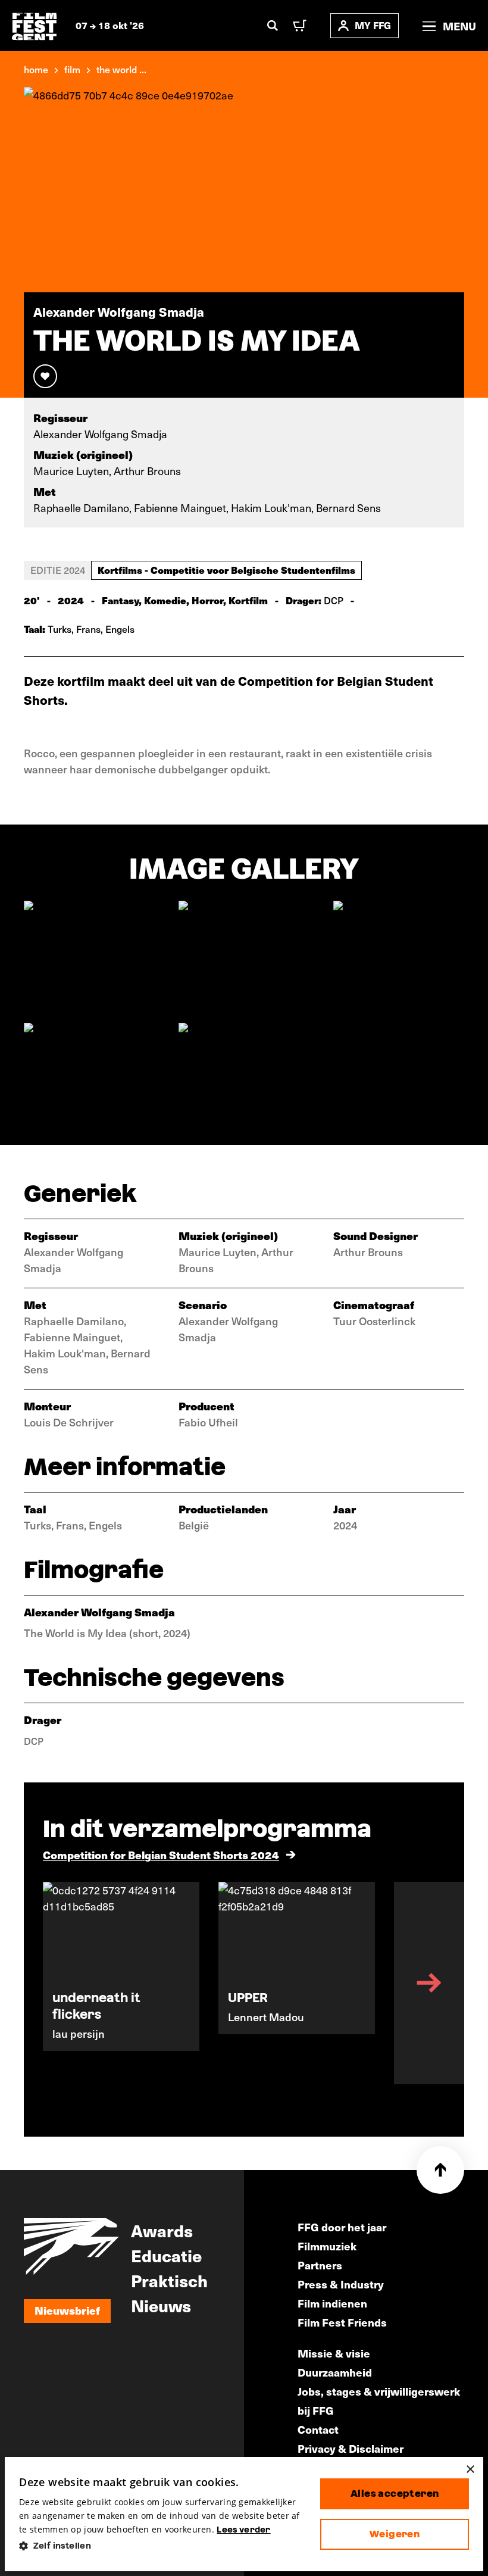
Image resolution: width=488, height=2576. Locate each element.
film (72, 69)
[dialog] (244, 2514)
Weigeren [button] (395, 2534)
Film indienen (332, 2303)
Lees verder (243, 2530)
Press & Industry (341, 2284)
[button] (160, 2546)
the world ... (121, 69)
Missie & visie (334, 2353)
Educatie (166, 2255)
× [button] (470, 2470)
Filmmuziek (327, 2246)
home (36, 69)
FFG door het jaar (342, 2227)
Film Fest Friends (342, 2322)
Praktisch (169, 2280)
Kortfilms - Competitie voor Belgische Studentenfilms (226, 570)
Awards (162, 2230)
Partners (320, 2265)
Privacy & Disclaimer (351, 2448)
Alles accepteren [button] (395, 2494)
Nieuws (161, 2305)
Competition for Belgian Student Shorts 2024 (161, 1855)
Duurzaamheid (335, 2372)
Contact (318, 2429)
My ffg (373, 25)
